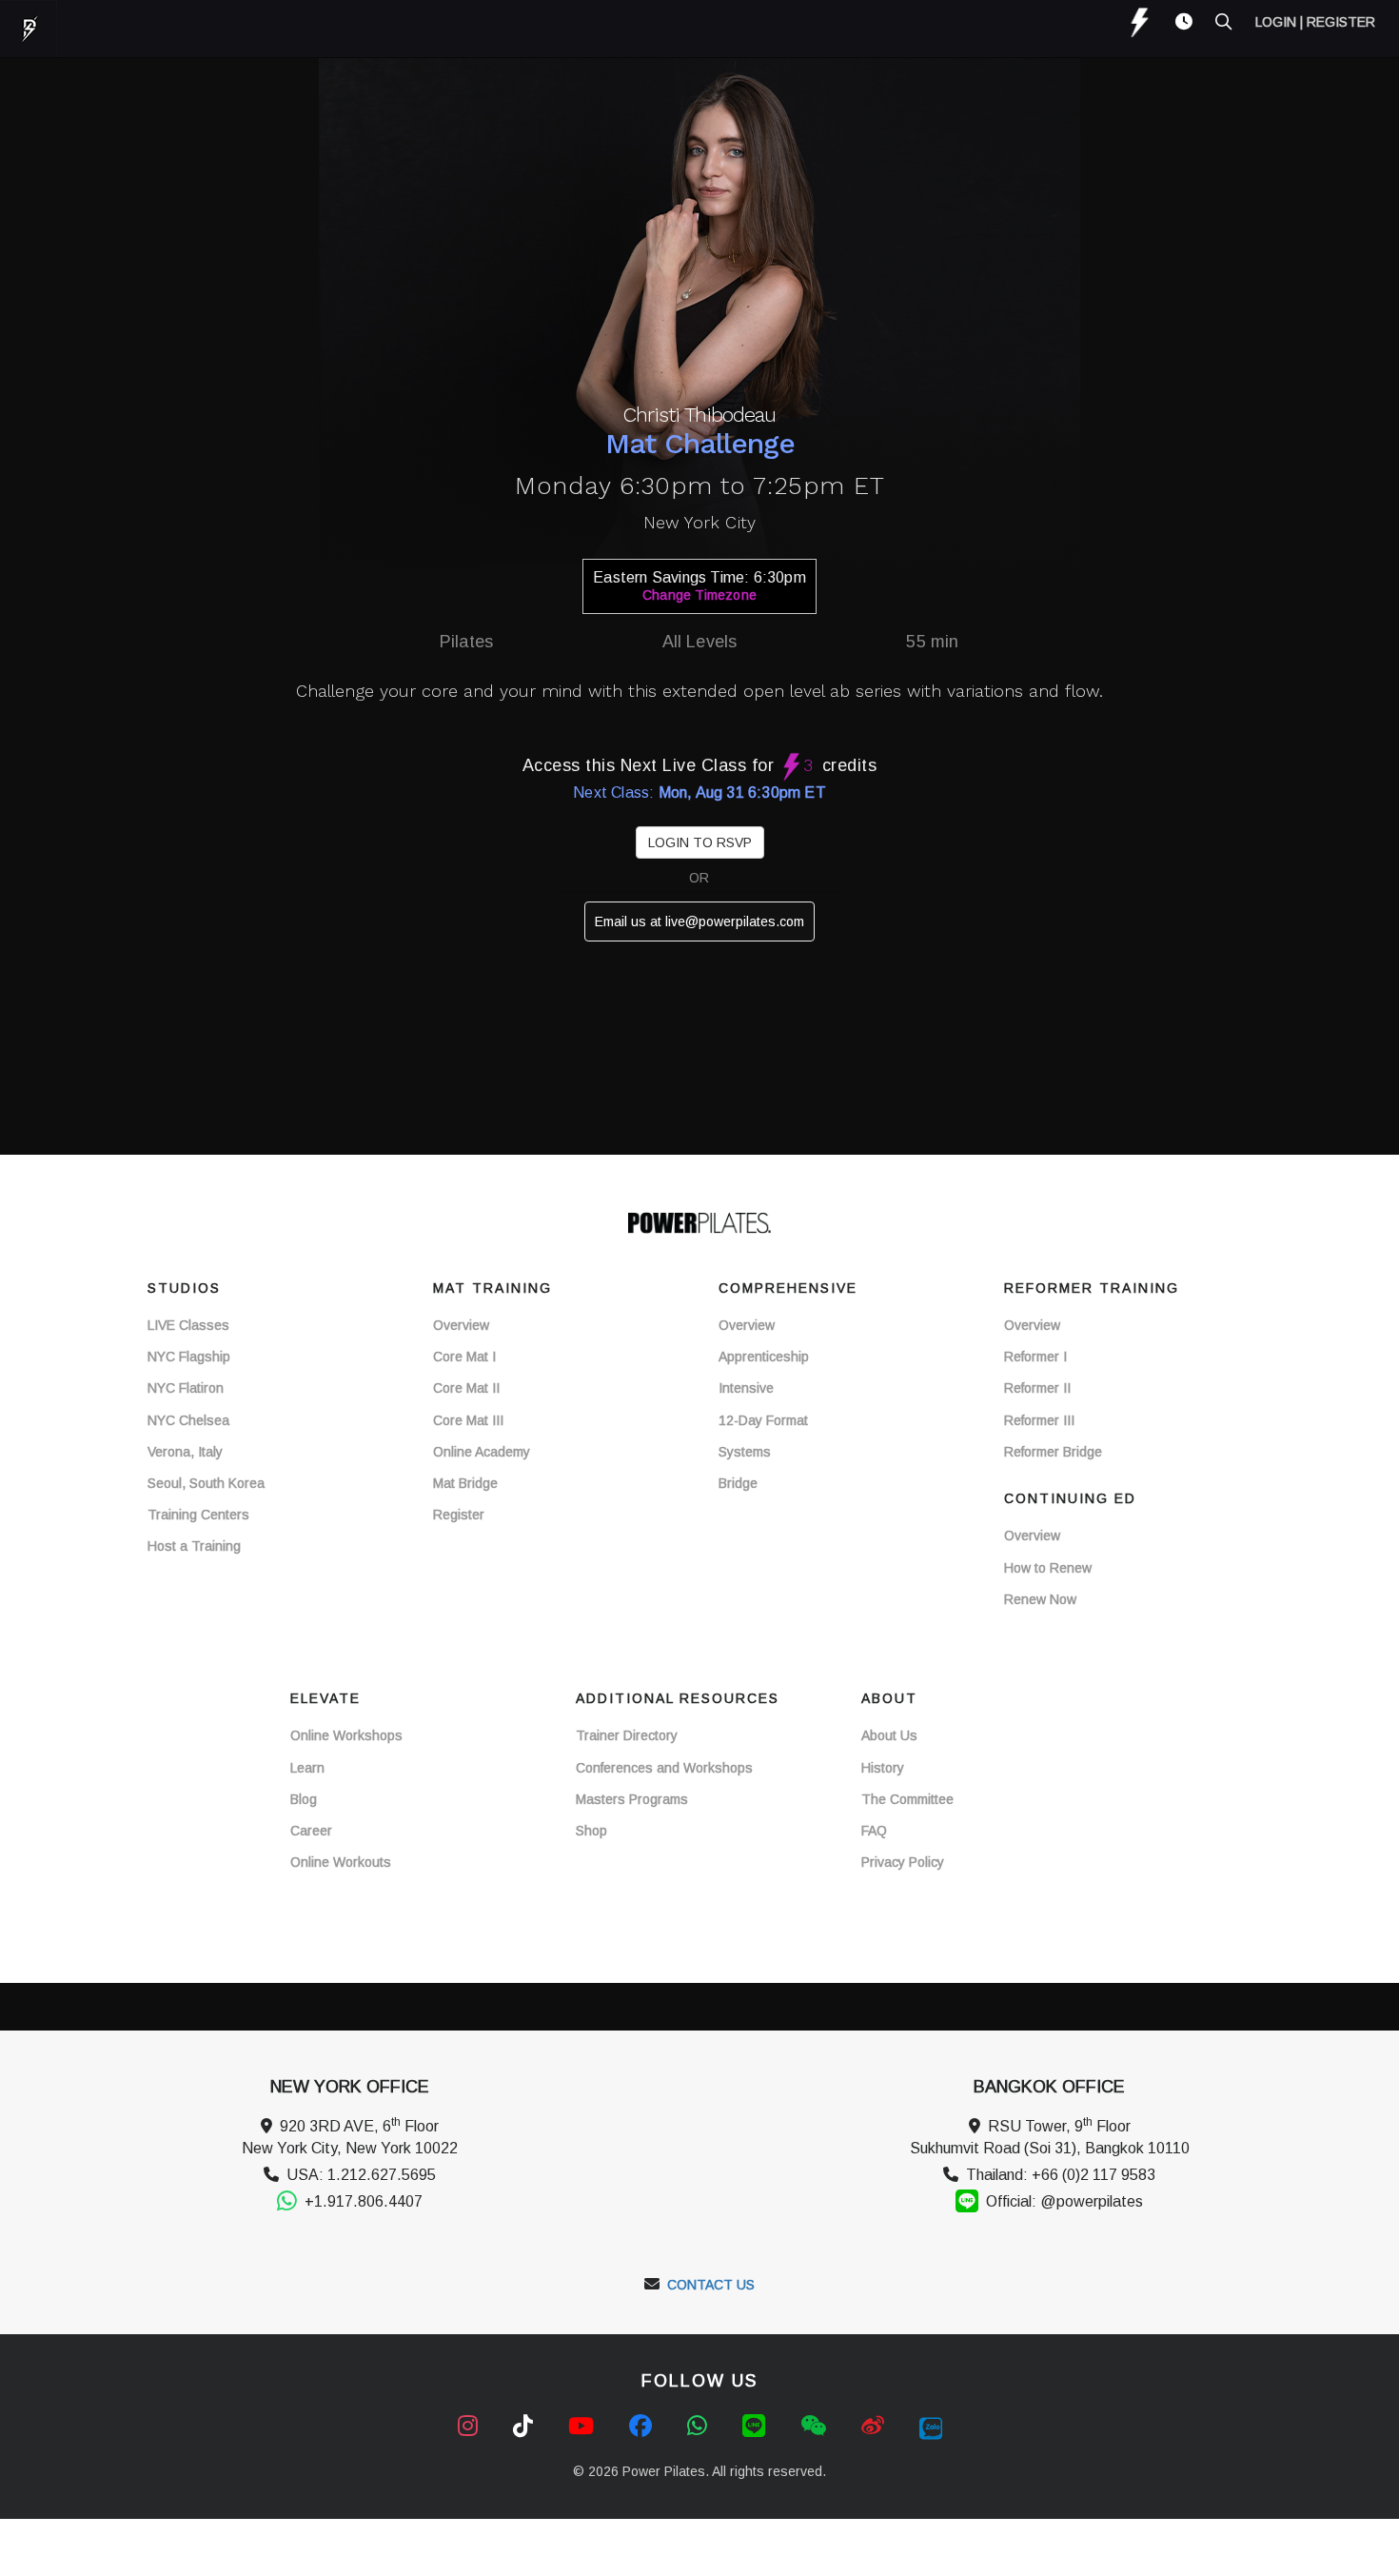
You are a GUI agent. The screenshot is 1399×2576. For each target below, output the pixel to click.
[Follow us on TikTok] (526, 2426)
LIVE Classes (188, 1325)
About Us (889, 1735)
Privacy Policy (903, 1862)
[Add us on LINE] (757, 2426)
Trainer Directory (627, 1735)
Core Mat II (466, 1388)
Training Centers (198, 1515)
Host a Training (194, 1546)
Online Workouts (341, 1862)
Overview (461, 1325)
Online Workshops (346, 1735)
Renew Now (1040, 1599)
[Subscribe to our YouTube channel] (584, 2426)
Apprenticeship (764, 1357)
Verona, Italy (185, 1452)
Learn (307, 1768)
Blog (304, 1799)
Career (311, 1831)
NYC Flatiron (186, 1388)
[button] (1174, 22)
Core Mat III (468, 1420)
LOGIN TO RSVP (700, 842)
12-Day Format (763, 1420)
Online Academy (482, 1452)
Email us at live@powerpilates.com (699, 921)
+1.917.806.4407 (364, 2201)
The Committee (907, 1799)
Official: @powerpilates (1064, 2201)
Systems (745, 1452)
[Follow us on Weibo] (876, 2426)
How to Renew (1048, 1568)
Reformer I (1035, 1357)
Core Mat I (464, 1357)
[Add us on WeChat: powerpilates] (817, 2426)
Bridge (738, 1483)
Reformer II (1037, 1388)
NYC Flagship (189, 1357)
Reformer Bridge (1053, 1452)
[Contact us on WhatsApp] (700, 2426)
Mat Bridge (465, 1483)
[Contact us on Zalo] (931, 2426)
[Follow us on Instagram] (471, 2426)
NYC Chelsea (188, 1420)
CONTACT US (711, 2285)
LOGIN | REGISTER (1315, 22)
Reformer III (1039, 1420)
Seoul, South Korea (206, 1483)
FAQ (874, 1831)
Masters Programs (632, 1799)
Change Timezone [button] (699, 595)
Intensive (746, 1388)
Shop (591, 1831)
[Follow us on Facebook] (644, 2426)
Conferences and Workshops (664, 1768)
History (883, 1768)
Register (459, 1515)
